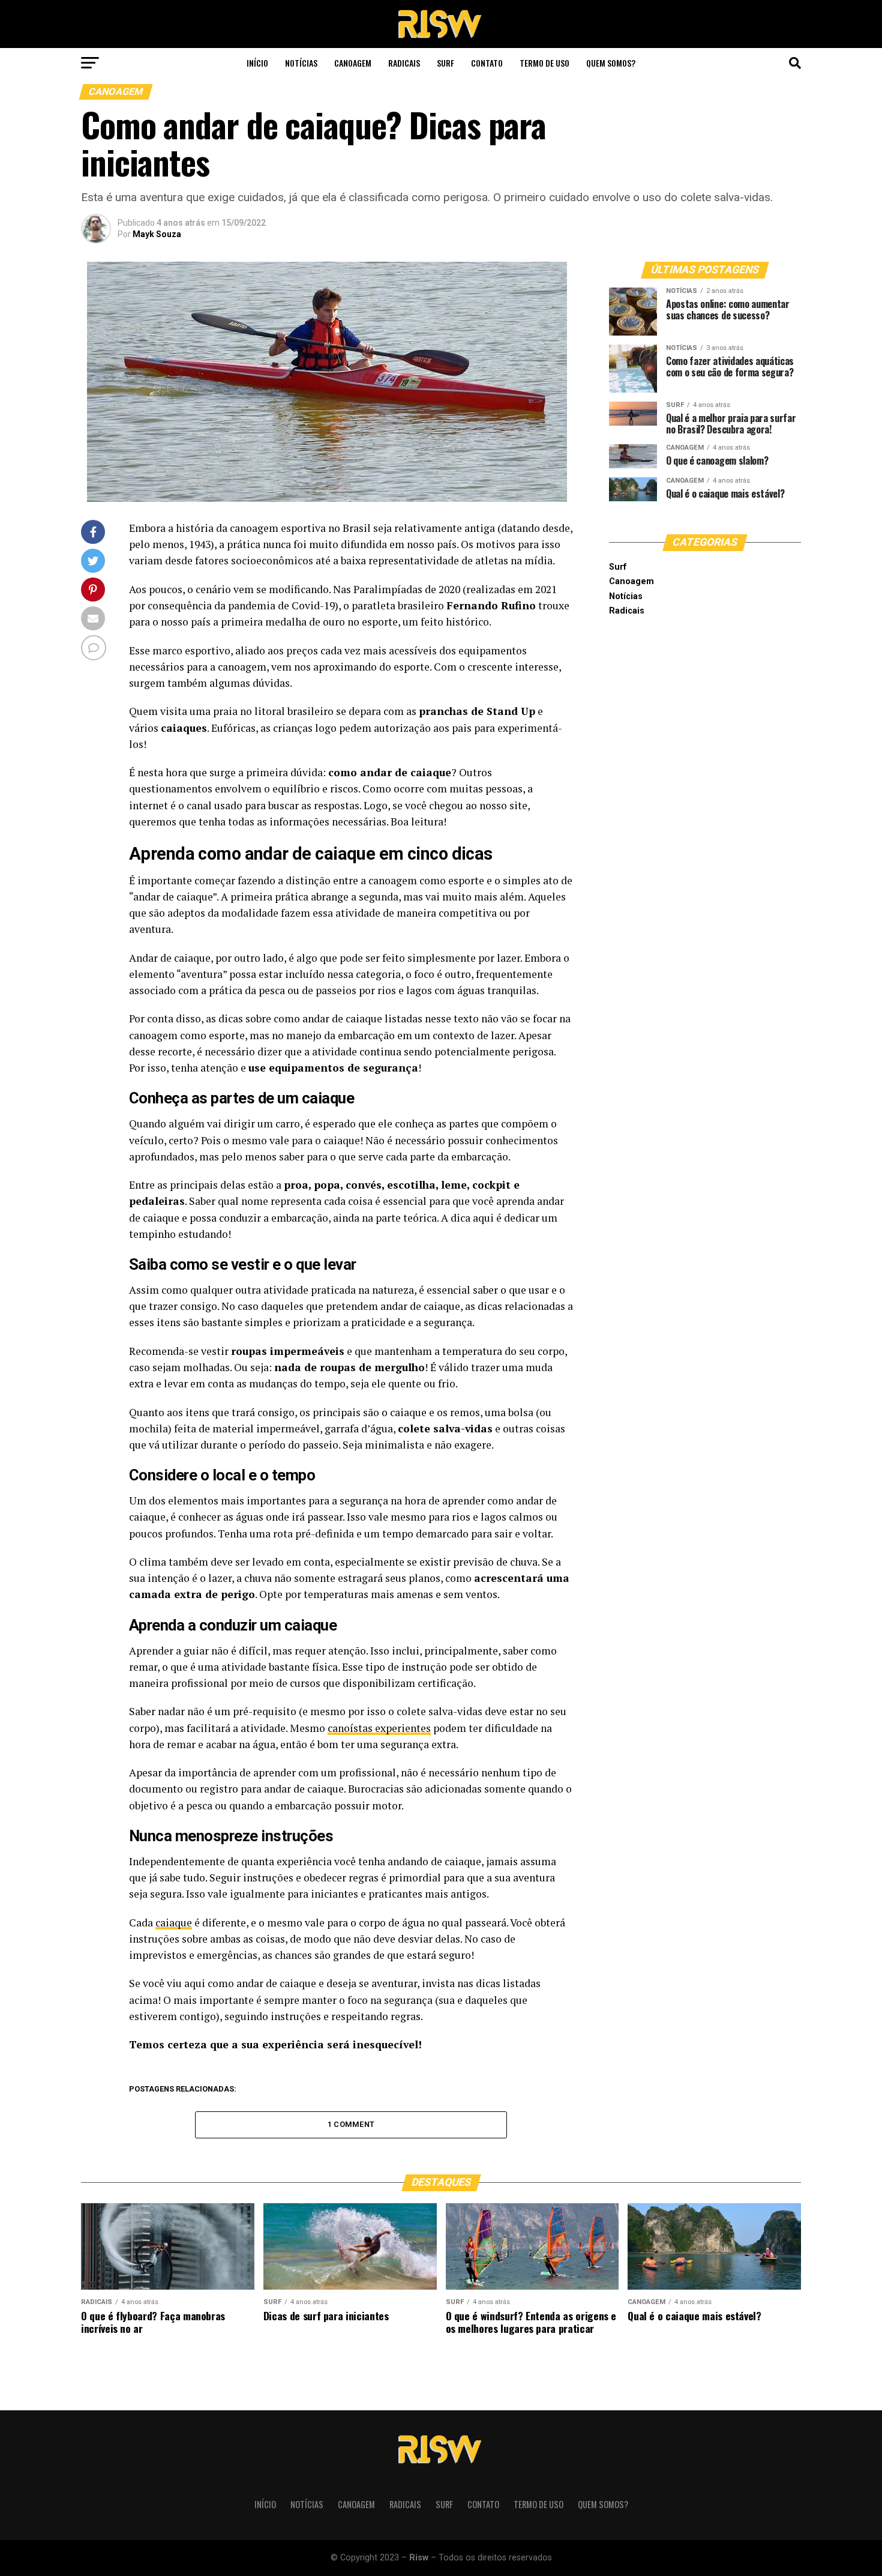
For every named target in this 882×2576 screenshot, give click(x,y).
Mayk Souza (157, 234)
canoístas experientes (379, 1728)
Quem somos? (611, 63)
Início (257, 63)
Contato (487, 63)
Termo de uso (544, 63)
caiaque (174, 1923)
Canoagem (353, 63)
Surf (445, 63)
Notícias (301, 63)
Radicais (404, 63)
